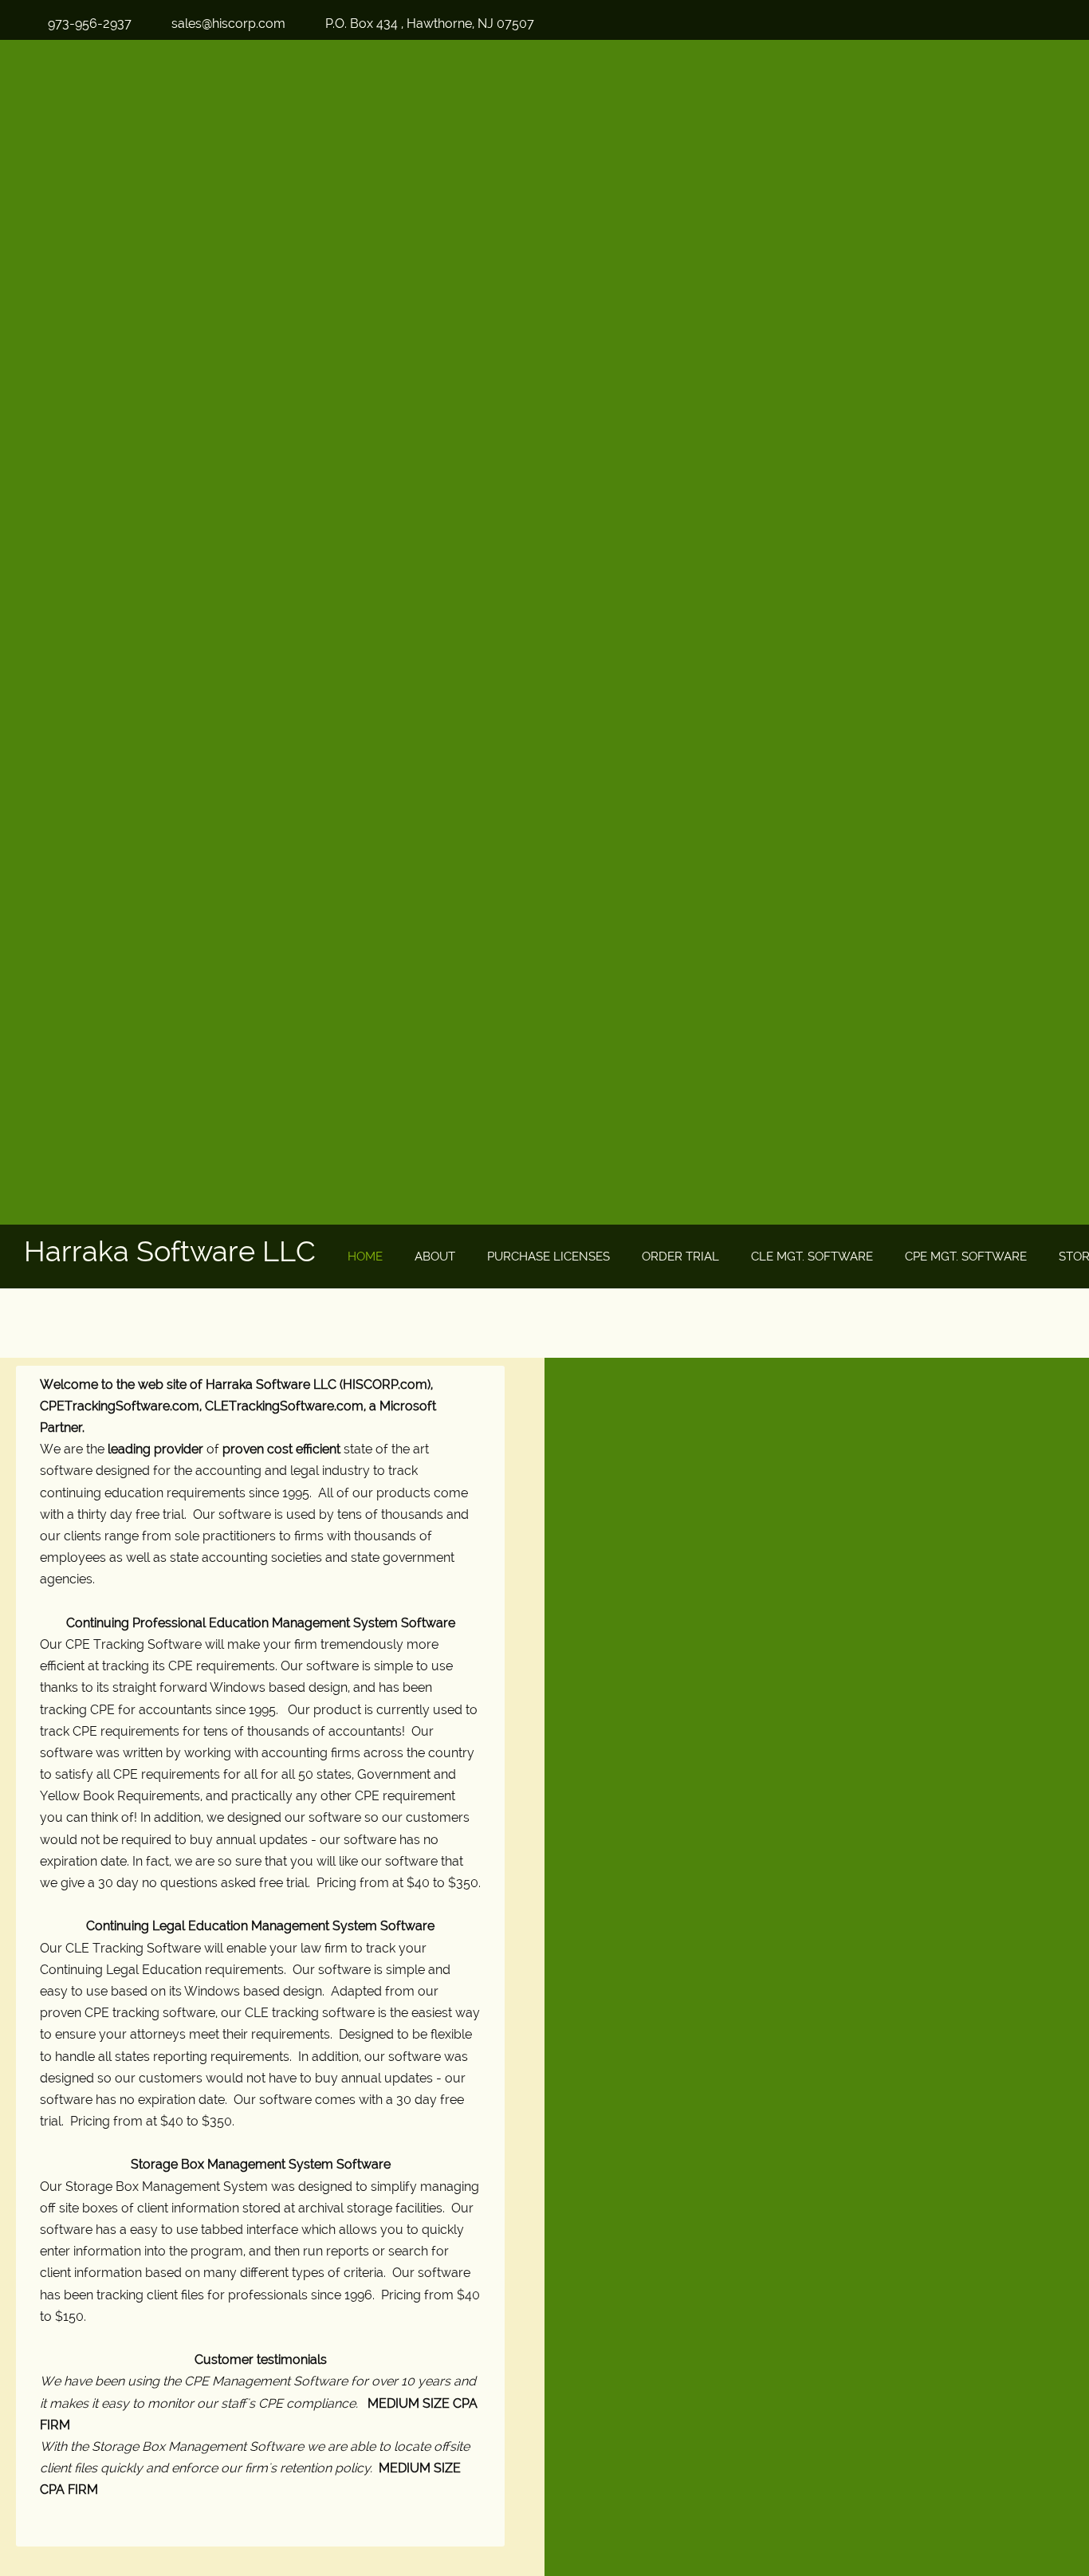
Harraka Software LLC (170, 1251)
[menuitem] (365, 1257)
